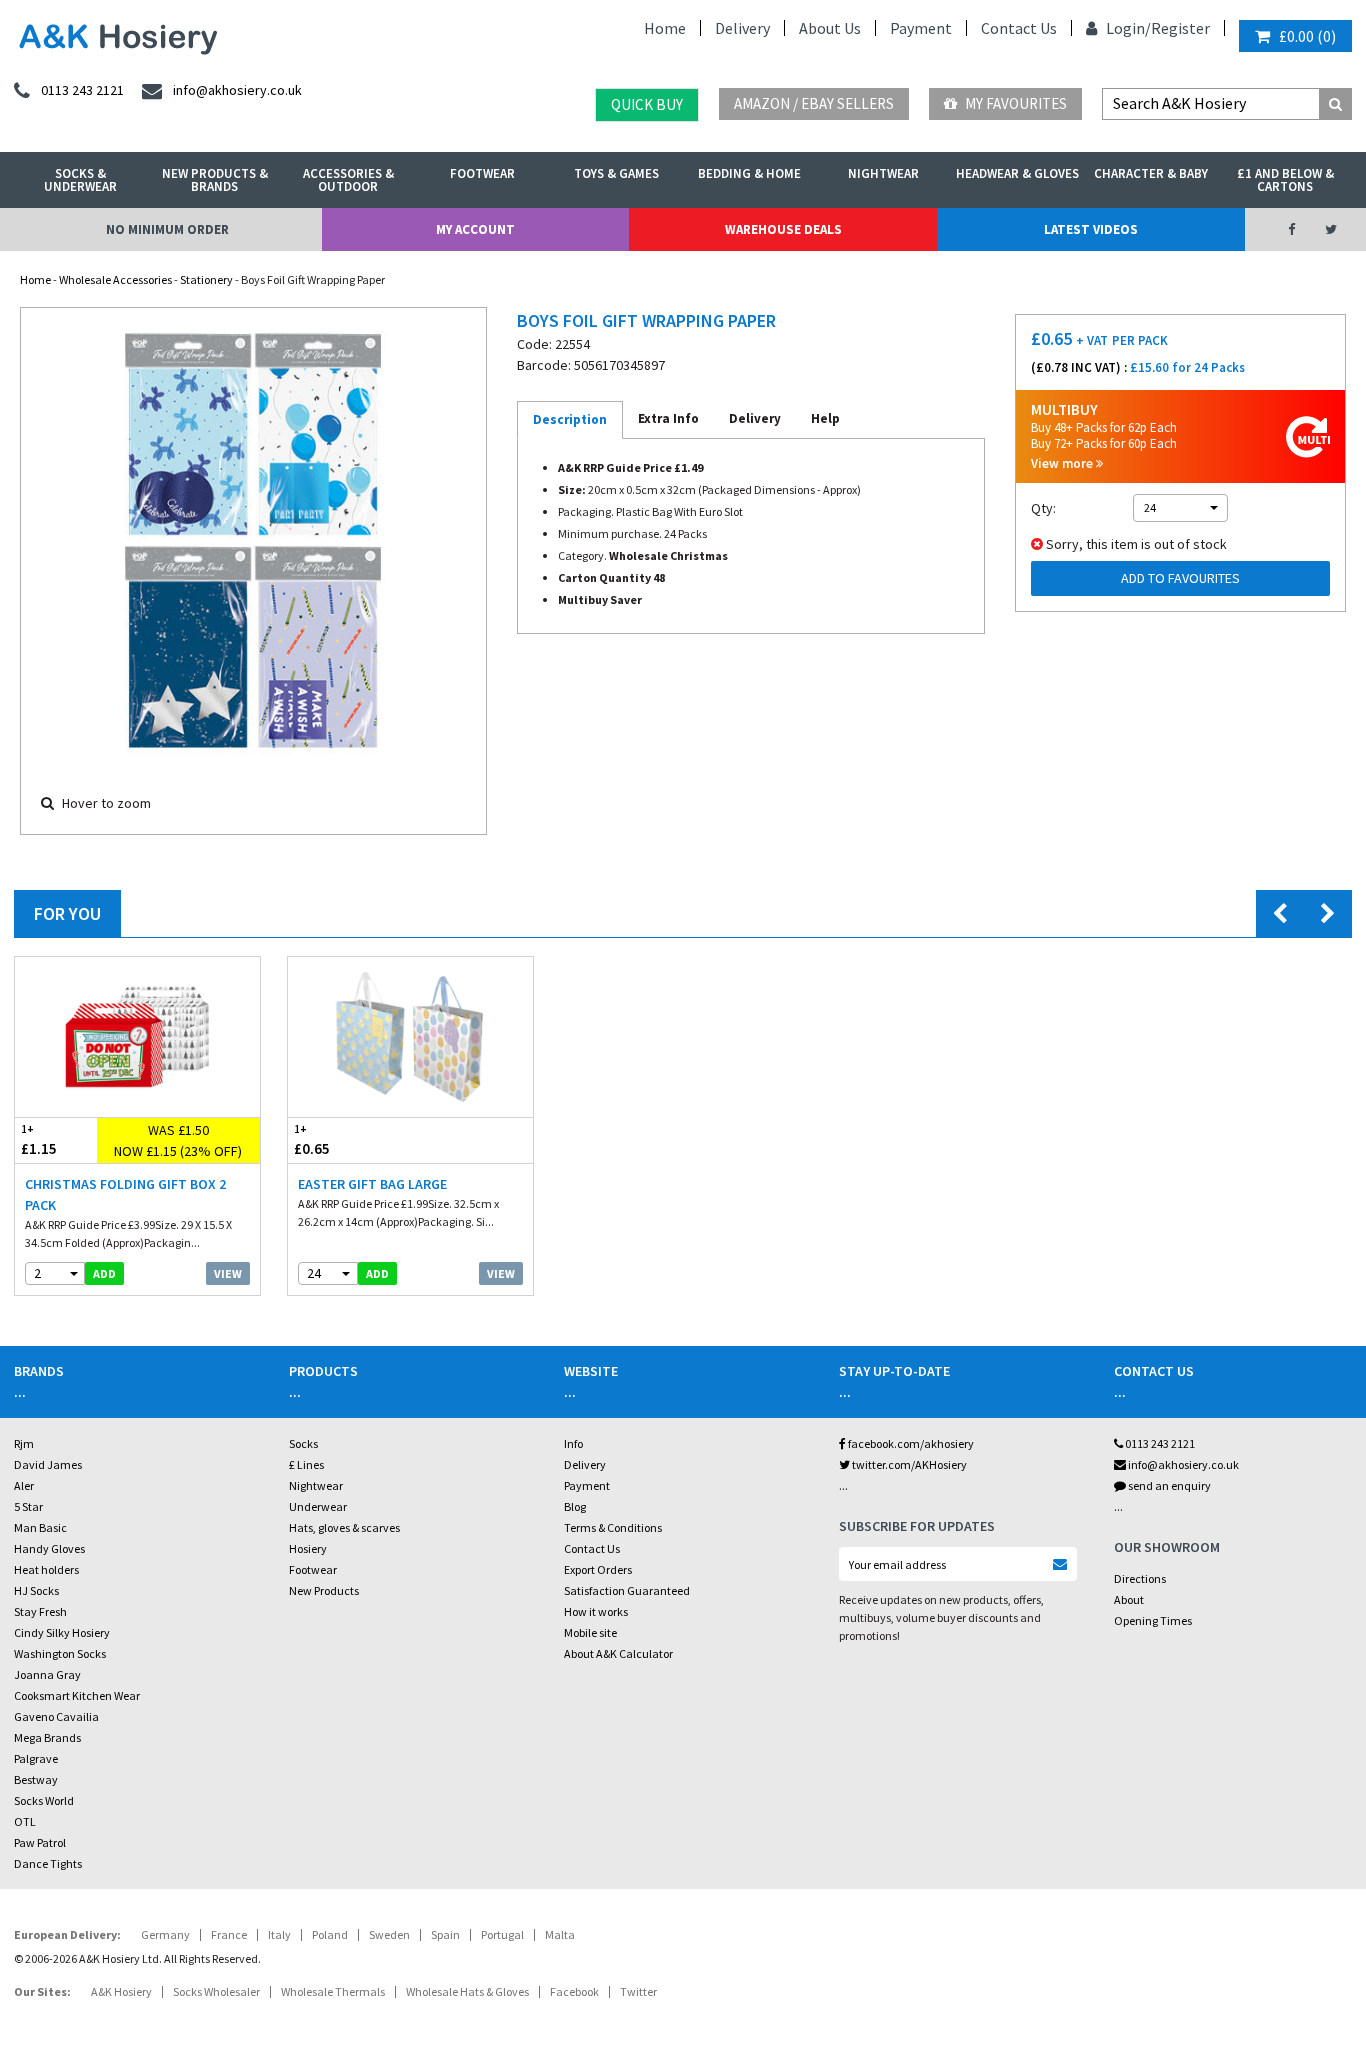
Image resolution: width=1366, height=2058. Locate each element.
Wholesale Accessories (115, 279)
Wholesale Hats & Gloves (467, 1991)
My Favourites (1014, 103)
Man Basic (40, 1527)
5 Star (28, 1506)
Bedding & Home (749, 173)
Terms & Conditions (613, 1527)
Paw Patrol (40, 1842)
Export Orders (598, 1569)
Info (573, 1443)
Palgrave (36, 1758)
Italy (279, 1934)
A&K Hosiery (121, 1991)
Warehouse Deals (783, 229)
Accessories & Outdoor (348, 180)
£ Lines (306, 1464)
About (1129, 1599)
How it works (596, 1611)
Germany (165, 1934)
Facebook (574, 1991)
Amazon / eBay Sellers (814, 103)
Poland (330, 1934)
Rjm (24, 1443)
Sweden (389, 1934)
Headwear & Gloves (1017, 173)
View (228, 1273)
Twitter (638, 1991)
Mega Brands (47, 1737)
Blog (575, 1506)
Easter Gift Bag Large (372, 1184)
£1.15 (39, 1140)
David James (48, 1464)
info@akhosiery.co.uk (1183, 1464)
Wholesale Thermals (333, 1991)
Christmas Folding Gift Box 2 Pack (125, 1194)
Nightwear (883, 173)
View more (1063, 463)
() (1307, 36)
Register (1180, 28)
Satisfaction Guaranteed (627, 1590)
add (104, 1273)
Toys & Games (616, 173)
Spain (445, 1934)
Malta (560, 1934)
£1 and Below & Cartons (1285, 180)
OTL (25, 1821)
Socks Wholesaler (216, 1991)
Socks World (44, 1800)
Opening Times (1153, 1620)
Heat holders (46, 1569)
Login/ (1127, 28)
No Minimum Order (167, 229)
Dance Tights (48, 1863)
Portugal (502, 1934)
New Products (324, 1590)
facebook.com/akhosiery (910, 1443)
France (229, 1934)
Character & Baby (1151, 173)
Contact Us (1019, 28)
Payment (921, 28)
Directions (1140, 1578)
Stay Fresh (40, 1611)
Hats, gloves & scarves (344, 1527)
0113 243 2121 (1159, 1443)
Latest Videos (1091, 229)
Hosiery (308, 1548)
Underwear (318, 1506)
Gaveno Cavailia (56, 1716)
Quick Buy (647, 104)
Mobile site (590, 1632)
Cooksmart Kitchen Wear (77, 1695)
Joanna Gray (47, 1674)
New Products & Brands (215, 180)
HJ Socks (36, 1590)
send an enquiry (1168, 1485)
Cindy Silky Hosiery (62, 1632)
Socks (303, 1443)
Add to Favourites (1180, 578)
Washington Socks (60, 1653)
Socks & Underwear (80, 180)
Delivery (742, 28)
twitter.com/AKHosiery (908, 1464)
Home (665, 28)
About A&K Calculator (618, 1653)
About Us (830, 28)
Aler (24, 1485)
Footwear (482, 173)
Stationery (206, 279)
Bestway (36, 1779)
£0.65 (312, 1140)
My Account (475, 229)
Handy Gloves (49, 1548)
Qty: (1043, 508)
